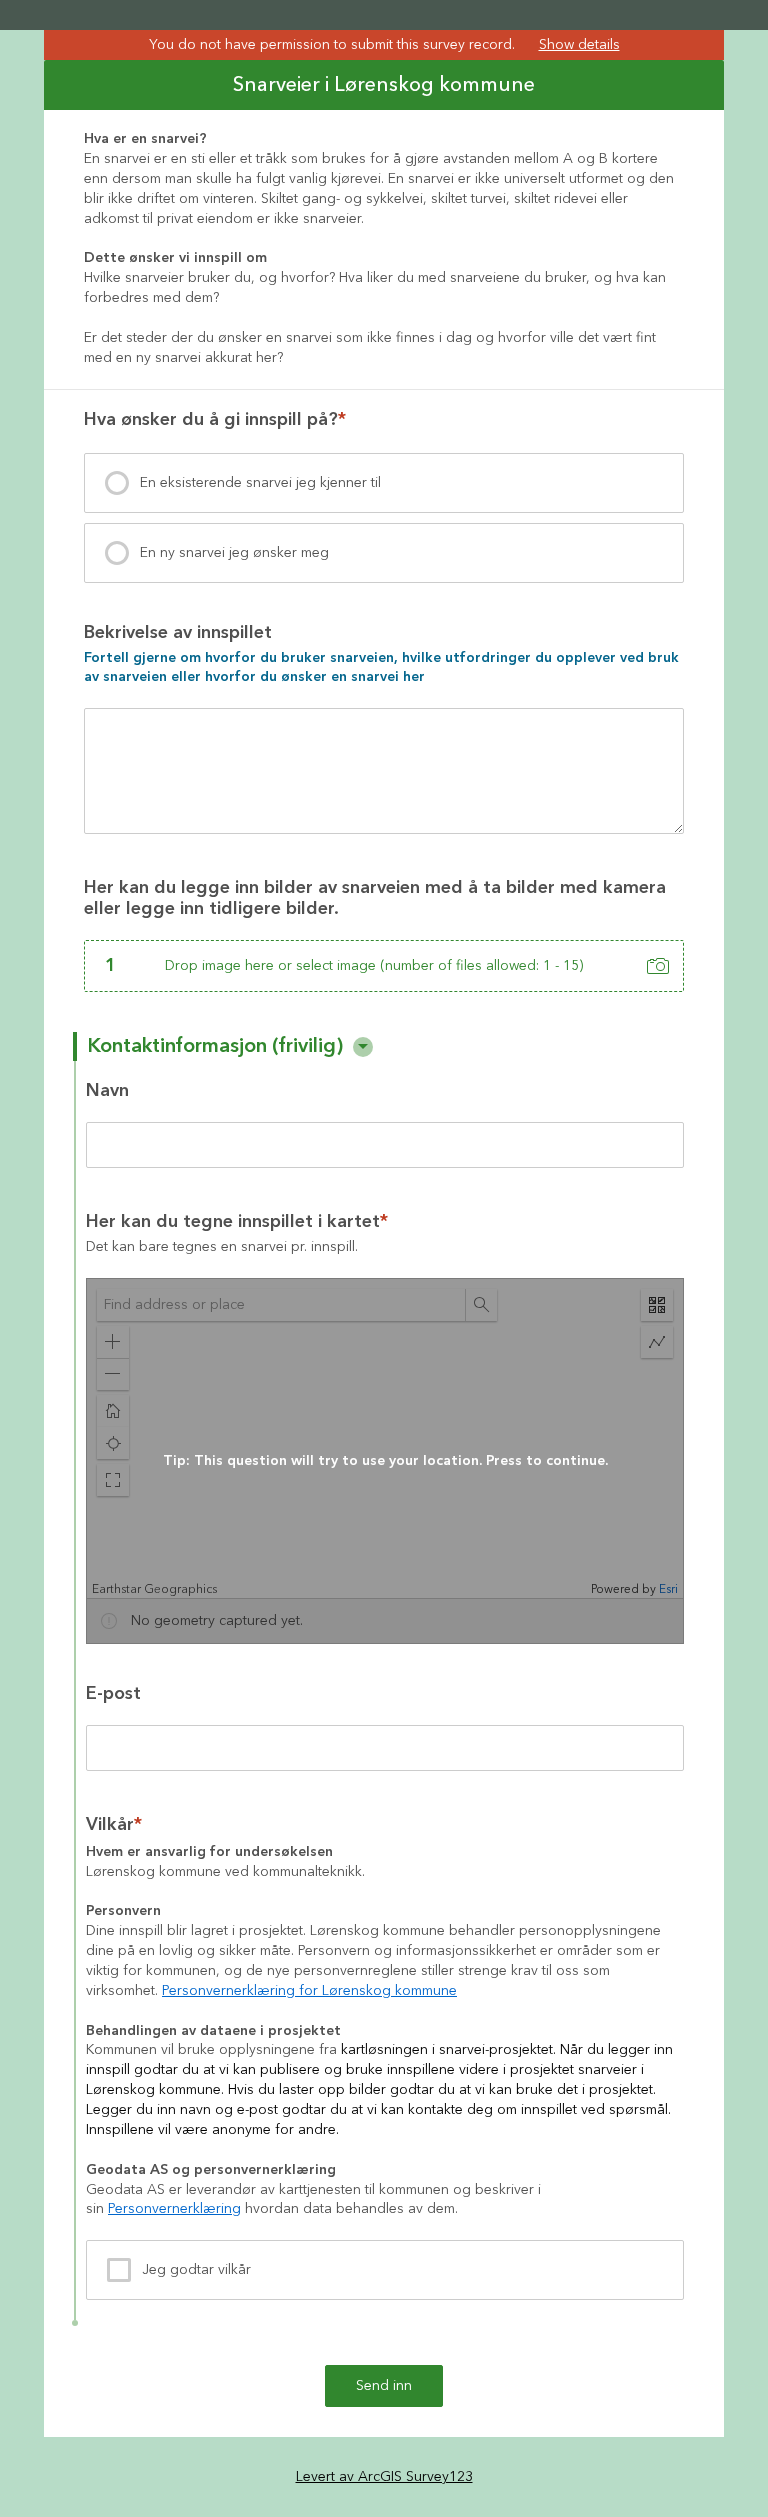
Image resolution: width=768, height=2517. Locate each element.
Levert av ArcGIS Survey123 (384, 2477)
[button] (363, 1047)
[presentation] (384, 483)
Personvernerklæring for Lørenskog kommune (309, 1991)
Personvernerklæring (174, 2209)
